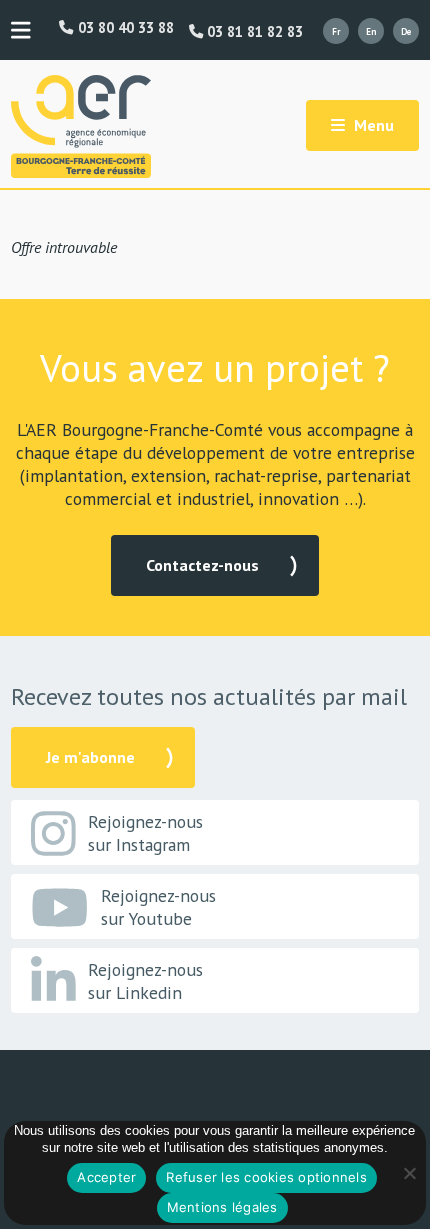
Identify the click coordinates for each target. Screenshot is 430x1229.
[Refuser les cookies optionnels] (409, 1173)
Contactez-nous (202, 565)
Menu (372, 125)
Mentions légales (222, 1207)
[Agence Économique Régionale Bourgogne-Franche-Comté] (81, 126)
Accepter (106, 1177)
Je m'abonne (90, 757)
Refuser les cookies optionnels (266, 1177)
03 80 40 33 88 (123, 28)
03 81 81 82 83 (253, 32)
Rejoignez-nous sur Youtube (158, 907)
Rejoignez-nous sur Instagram (145, 833)
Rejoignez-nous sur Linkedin (145, 981)
